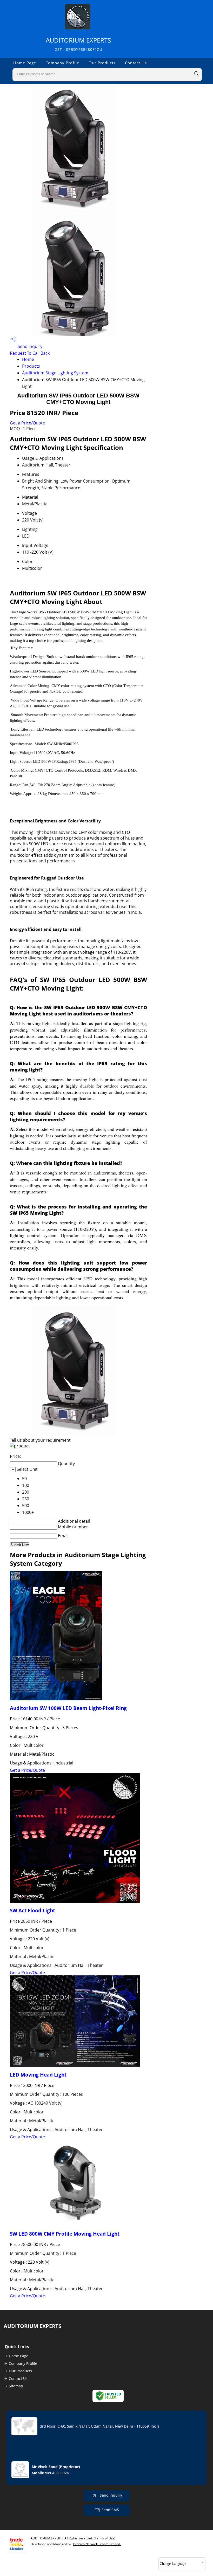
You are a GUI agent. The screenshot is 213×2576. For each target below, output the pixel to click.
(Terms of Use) (105, 2538)
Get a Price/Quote (27, 423)
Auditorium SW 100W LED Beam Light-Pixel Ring (68, 1708)
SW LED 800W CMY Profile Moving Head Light (65, 2234)
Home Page (25, 63)
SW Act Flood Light (32, 1910)
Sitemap (16, 2386)
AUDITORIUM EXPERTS (78, 44)
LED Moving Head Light (38, 2075)
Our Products (102, 63)
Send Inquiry (29, 346)
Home (28, 359)
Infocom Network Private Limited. (97, 2544)
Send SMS (110, 2510)
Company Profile (62, 63)
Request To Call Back (30, 353)
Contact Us (136, 63)
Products (31, 366)
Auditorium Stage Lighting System (55, 373)
